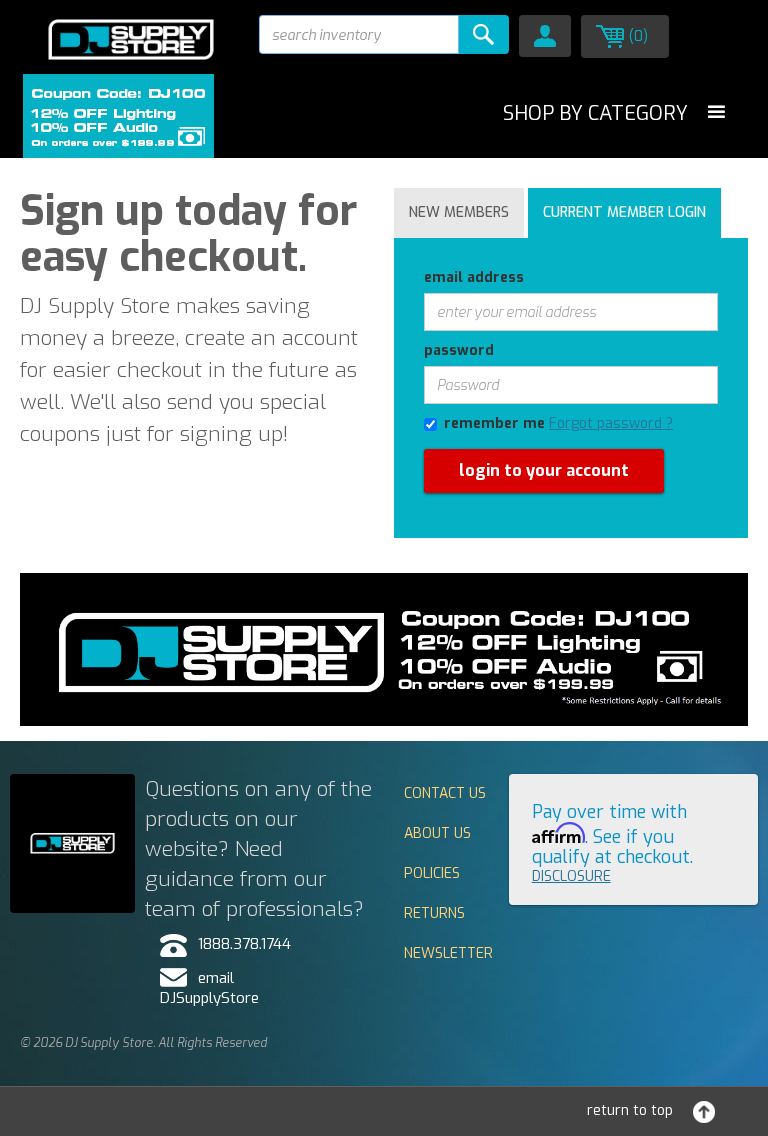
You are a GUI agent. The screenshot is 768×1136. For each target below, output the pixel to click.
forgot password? (451, 547)
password (459, 350)
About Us (437, 833)
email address (474, 277)
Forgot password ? (611, 423)
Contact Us (445, 793)
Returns (434, 913)
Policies (432, 873)
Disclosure (571, 876)
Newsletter (448, 953)
